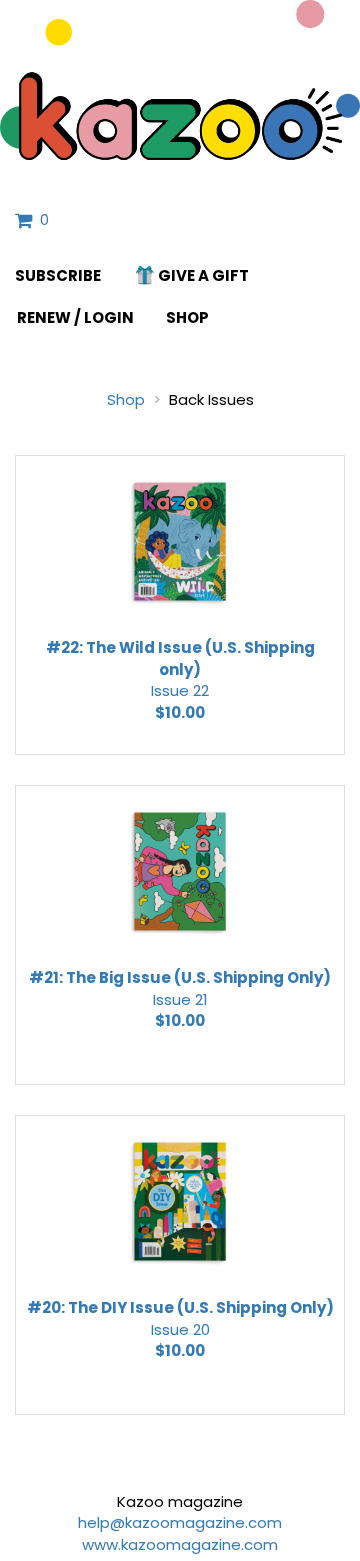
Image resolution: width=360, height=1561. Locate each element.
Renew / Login (75, 317)
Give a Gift (203, 275)
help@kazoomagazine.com (180, 1522)
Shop (187, 317)
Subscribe (58, 275)
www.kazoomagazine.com (180, 1544)
